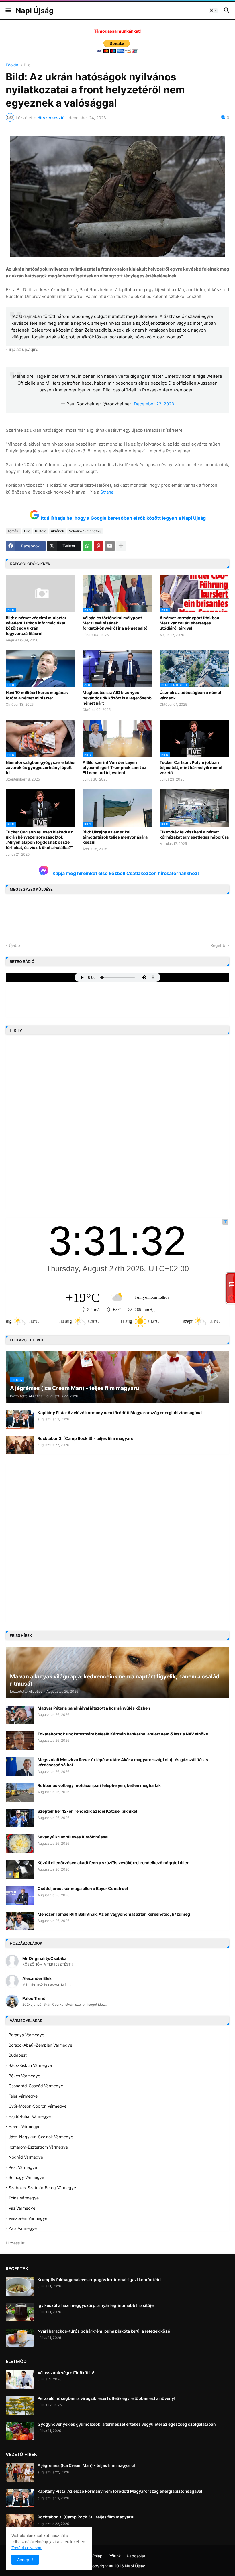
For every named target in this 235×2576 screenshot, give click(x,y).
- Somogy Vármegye (25, 2177)
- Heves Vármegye (23, 2127)
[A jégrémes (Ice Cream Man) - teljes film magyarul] (20, 2472)
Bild (27, 65)
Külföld (41, 531)
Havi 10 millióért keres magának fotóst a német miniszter (37, 695)
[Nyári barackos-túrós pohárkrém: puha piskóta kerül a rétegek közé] (20, 2338)
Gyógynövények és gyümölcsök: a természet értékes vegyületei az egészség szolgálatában (127, 2424)
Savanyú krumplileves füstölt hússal (73, 1837)
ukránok (58, 531)
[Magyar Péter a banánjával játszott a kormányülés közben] (20, 1715)
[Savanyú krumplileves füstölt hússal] (20, 1844)
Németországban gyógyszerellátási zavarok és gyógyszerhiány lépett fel (41, 767)
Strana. (107, 492)
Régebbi (218, 945)
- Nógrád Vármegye (24, 2157)
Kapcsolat (136, 2556)
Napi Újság (35, 11)
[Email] (110, 546)
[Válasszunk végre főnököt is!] (20, 2379)
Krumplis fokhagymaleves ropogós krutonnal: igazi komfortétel (100, 2280)
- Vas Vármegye (20, 2208)
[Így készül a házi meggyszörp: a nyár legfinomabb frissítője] (20, 2312)
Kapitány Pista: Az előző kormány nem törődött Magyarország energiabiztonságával (120, 1413)
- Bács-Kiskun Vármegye (29, 2065)
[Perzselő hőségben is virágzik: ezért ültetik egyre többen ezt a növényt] (20, 2405)
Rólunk (115, 2556)
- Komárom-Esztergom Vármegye (37, 2147)
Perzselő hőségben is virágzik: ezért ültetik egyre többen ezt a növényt (106, 2398)
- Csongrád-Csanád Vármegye (34, 2086)
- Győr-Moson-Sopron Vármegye (36, 2106)
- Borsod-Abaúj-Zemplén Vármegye (39, 2045)
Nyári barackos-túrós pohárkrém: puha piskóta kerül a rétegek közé (104, 2331)
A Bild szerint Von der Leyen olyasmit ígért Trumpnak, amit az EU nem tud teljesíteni (114, 767)
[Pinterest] (99, 546)
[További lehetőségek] (121, 546)
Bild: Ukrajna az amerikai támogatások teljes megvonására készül (115, 837)
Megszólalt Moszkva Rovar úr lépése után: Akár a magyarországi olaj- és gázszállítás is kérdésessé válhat (123, 1762)
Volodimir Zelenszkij (85, 531)
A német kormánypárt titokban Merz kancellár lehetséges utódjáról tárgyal (189, 623)
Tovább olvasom (27, 2548)
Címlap (96, 2556)
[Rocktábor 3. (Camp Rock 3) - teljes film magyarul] (20, 1445)
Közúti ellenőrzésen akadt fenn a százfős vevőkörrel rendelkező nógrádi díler (113, 1863)
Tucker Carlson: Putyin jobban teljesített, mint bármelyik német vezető (191, 767)
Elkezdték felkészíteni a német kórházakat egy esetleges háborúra (194, 834)
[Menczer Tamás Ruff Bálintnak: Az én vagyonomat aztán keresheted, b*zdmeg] (20, 1921)
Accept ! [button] (25, 2560)
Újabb (14, 945)
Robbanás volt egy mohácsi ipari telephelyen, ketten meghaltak (99, 1785)
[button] (8, 11)
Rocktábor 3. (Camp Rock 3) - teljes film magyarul (86, 1438)
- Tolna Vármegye (22, 2198)
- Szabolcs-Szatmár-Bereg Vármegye (41, 2188)
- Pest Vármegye (21, 2167)
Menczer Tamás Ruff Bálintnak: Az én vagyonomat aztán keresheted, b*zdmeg (114, 1914)
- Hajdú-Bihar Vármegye (28, 2116)
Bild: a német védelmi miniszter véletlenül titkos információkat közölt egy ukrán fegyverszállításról (36, 626)
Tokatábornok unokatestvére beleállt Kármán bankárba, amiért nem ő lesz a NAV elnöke (123, 1734)
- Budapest (16, 2055)
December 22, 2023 (154, 404)
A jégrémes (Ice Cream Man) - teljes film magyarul (86, 2465)
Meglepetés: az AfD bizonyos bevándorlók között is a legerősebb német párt (117, 698)
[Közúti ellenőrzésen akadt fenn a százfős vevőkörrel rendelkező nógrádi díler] (20, 1870)
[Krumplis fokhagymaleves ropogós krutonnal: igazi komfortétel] (20, 2286)
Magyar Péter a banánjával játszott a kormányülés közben (94, 1708)
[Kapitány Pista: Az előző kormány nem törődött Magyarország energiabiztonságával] (20, 1419)
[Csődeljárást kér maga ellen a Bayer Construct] (20, 1895)
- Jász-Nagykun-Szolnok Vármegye (39, 2137)
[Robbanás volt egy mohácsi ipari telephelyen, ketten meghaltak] (20, 1792)
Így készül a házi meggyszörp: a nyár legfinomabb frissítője (96, 2305)
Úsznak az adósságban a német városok (190, 695)
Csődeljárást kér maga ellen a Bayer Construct (83, 1888)
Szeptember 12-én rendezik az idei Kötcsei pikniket (87, 1811)
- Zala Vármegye (21, 2228)
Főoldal (12, 65)
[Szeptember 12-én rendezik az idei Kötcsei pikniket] (20, 1818)
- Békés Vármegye (23, 2076)
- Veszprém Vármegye (27, 2218)
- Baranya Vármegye (25, 2035)
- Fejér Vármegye (22, 2096)
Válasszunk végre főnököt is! (66, 2373)
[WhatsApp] (87, 546)
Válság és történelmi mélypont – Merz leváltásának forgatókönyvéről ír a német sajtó (115, 623)
